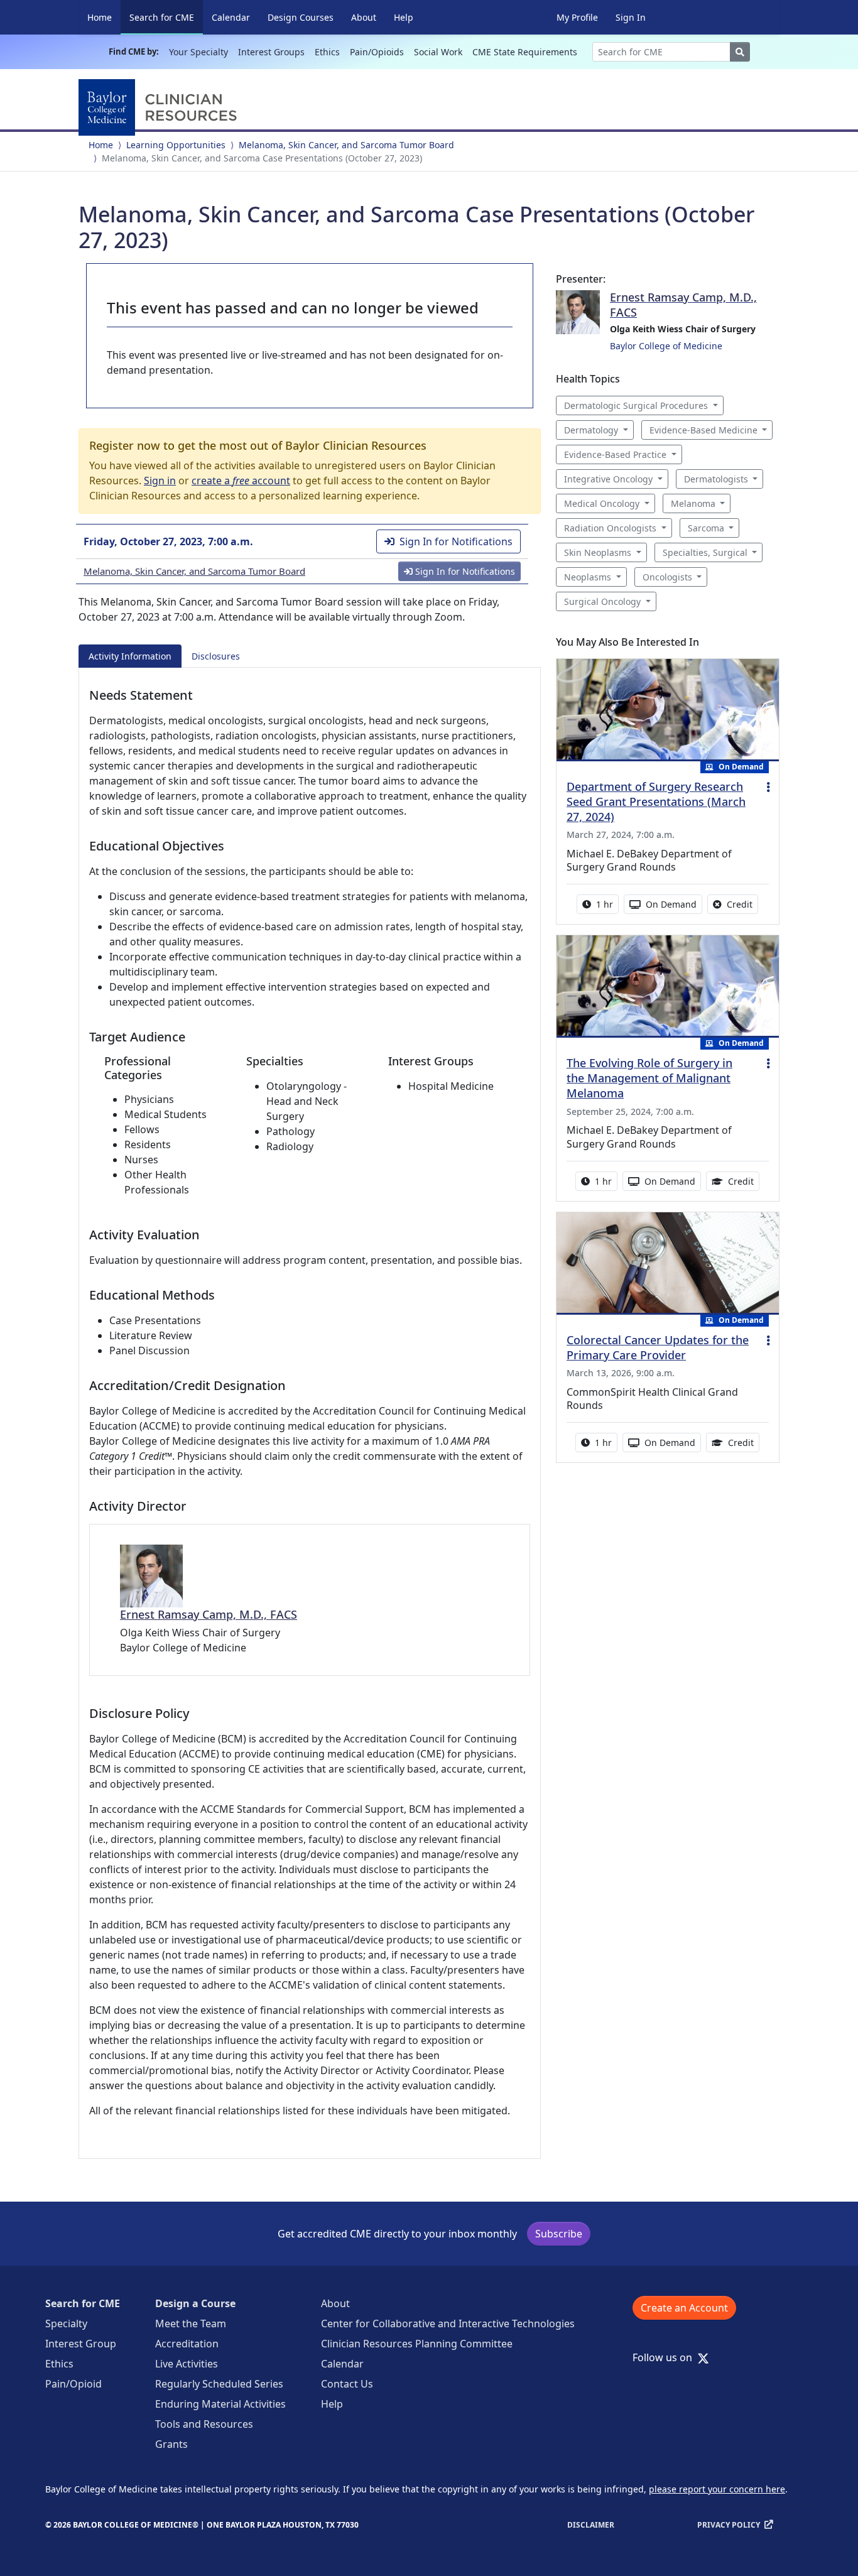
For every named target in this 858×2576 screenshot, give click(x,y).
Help (404, 17)
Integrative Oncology (608, 479)
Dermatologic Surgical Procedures (636, 405)
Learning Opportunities (176, 145)
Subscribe (559, 2234)
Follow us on (666, 2357)
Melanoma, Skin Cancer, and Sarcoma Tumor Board (346, 145)
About (364, 17)
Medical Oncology (602, 503)
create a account (241, 481)
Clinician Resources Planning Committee (417, 2344)
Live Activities (187, 2364)
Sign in (160, 481)
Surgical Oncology (602, 601)
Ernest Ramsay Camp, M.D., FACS (209, 1614)
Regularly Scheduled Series (219, 2384)
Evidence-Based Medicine (703, 430)
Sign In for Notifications (456, 541)
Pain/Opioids (377, 52)
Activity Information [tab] (130, 656)
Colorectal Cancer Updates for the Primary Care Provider (658, 1347)
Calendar (231, 17)
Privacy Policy (729, 2525)
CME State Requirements (525, 52)
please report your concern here (717, 2489)
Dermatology (591, 430)
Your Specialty (198, 52)
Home (100, 17)
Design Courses (301, 17)
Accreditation (187, 2344)
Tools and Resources (204, 2424)
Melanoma (693, 503)
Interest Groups (271, 52)
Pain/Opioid (73, 2384)
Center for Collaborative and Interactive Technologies (448, 2323)
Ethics (327, 52)
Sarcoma (706, 528)
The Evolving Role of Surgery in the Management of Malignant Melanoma (649, 1078)
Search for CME (166, 17)
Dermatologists (716, 479)
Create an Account (684, 2308)
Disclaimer (591, 2525)
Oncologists (667, 577)
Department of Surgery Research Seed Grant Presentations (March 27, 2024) (656, 802)
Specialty (66, 2323)
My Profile (577, 17)
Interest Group (81, 2344)
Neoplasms (588, 577)
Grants (171, 2444)
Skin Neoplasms (598, 552)
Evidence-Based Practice (615, 454)
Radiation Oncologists (610, 528)
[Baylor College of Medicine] (160, 107)
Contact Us (347, 2384)
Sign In (631, 17)
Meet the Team (191, 2323)
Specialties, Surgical (705, 552)
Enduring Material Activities (220, 2404)
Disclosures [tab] (216, 656)
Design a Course (195, 2303)
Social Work (438, 52)
